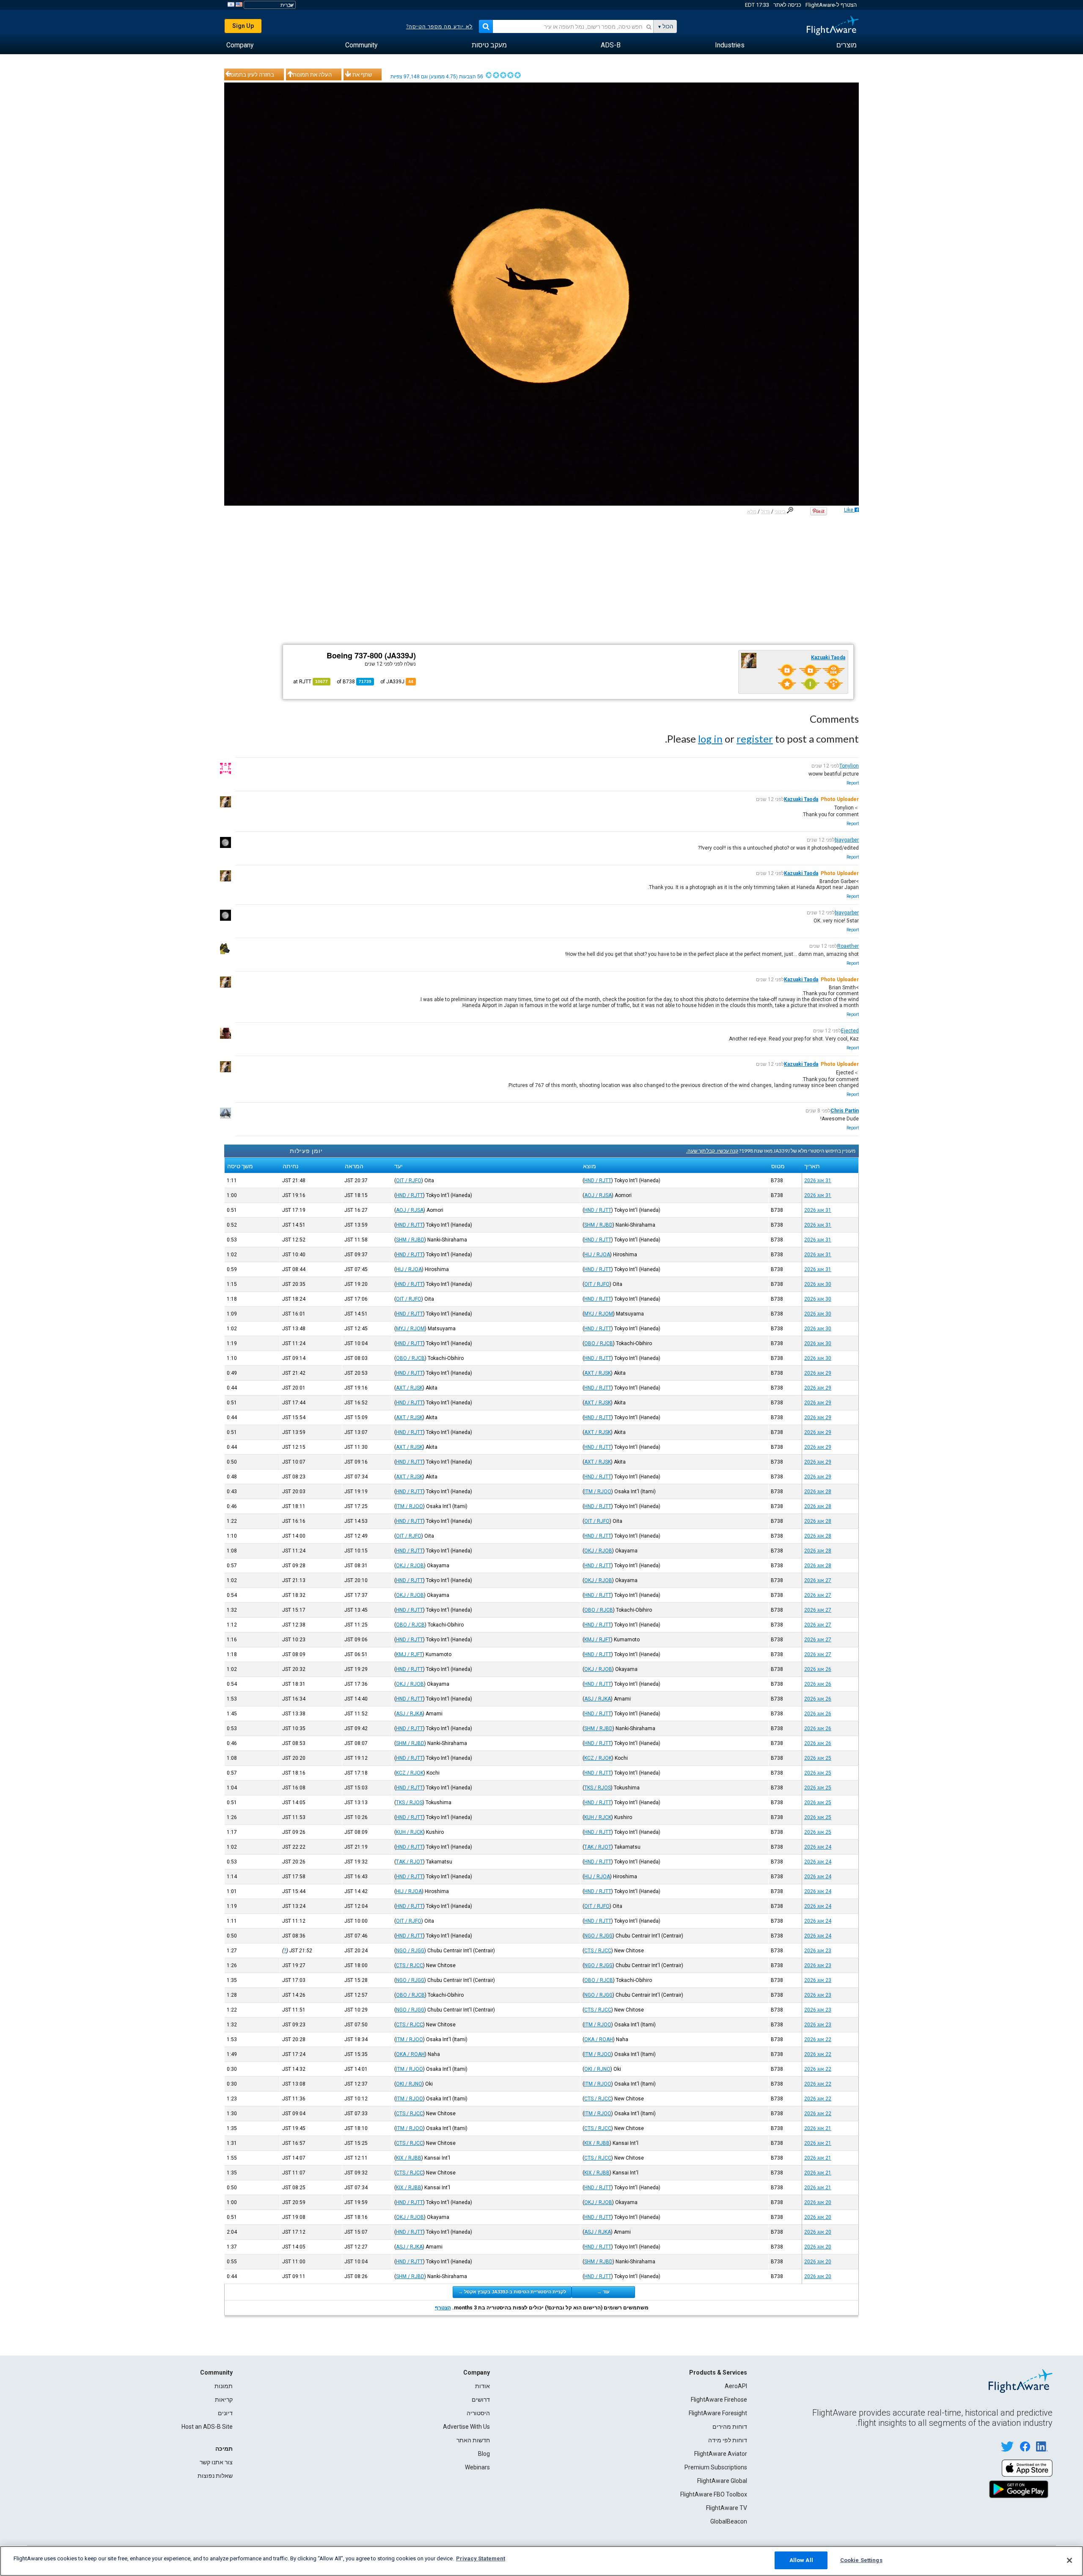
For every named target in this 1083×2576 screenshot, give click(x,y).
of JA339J (397, 682)
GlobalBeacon (729, 2521)
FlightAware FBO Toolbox (714, 2494)
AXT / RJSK (598, 1373)
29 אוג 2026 (818, 1373)
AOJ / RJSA (598, 1195)
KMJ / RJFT (598, 1640)
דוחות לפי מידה (728, 2440)
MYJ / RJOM (599, 1314)
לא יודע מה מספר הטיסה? (439, 27)
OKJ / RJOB (598, 1551)
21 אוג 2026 (818, 2128)
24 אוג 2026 (818, 1847)
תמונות (224, 2386)
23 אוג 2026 (818, 1951)
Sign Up (243, 26)
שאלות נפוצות (215, 2476)
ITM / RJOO (598, 1492)
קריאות (224, 2400)
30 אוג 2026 (818, 1284)
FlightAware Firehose (719, 2400)
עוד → (603, 2292)
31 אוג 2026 (818, 1181)
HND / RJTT (598, 1181)
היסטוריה (478, 2413)
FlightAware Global (722, 2481)
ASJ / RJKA (598, 1699)
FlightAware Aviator (721, 2454)
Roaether (848, 946)
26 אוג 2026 (818, 1669)
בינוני (780, 512)
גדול (766, 512)
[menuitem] (847, 45)
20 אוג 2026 (818, 2202)
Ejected (850, 1031)
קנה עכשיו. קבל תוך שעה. (712, 1151)
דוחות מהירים (730, 2427)
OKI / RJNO (597, 2069)
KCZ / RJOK (598, 1758)
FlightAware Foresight (718, 2413)
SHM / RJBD (598, 1225)
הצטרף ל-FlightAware (831, 5)
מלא (752, 512)
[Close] (1069, 2560)
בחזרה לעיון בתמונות (250, 74)
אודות (482, 2386)
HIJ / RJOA (597, 1255)
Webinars (477, 2467)
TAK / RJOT (598, 1847)
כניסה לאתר (787, 5)
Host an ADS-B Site (207, 2427)
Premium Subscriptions (716, 2467)
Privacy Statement (481, 2558)
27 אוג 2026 (818, 1580)
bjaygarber (847, 840)
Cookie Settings (861, 2560)
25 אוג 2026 (818, 1758)
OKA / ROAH (599, 2039)
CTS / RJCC (598, 1951)
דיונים (225, 2413)
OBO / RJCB (599, 1343)
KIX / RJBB (597, 2143)
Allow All (801, 2560)
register (755, 739)
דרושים (481, 2400)
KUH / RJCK (598, 1817)
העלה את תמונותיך (310, 74)
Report (853, 783)
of (354, 682)
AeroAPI (736, 2386)
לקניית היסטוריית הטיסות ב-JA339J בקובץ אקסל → (512, 2292)
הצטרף (443, 2308)
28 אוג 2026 (818, 1492)
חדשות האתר (473, 2440)
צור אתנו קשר (216, 2462)
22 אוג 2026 (818, 2039)
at (311, 682)
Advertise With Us (466, 2427)
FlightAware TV (727, 2508)
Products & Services (718, 2372)
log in (710, 739)
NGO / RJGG (598, 1936)
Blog (484, 2454)
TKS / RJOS (598, 1788)
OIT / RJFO (409, 1181)
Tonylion (849, 766)
